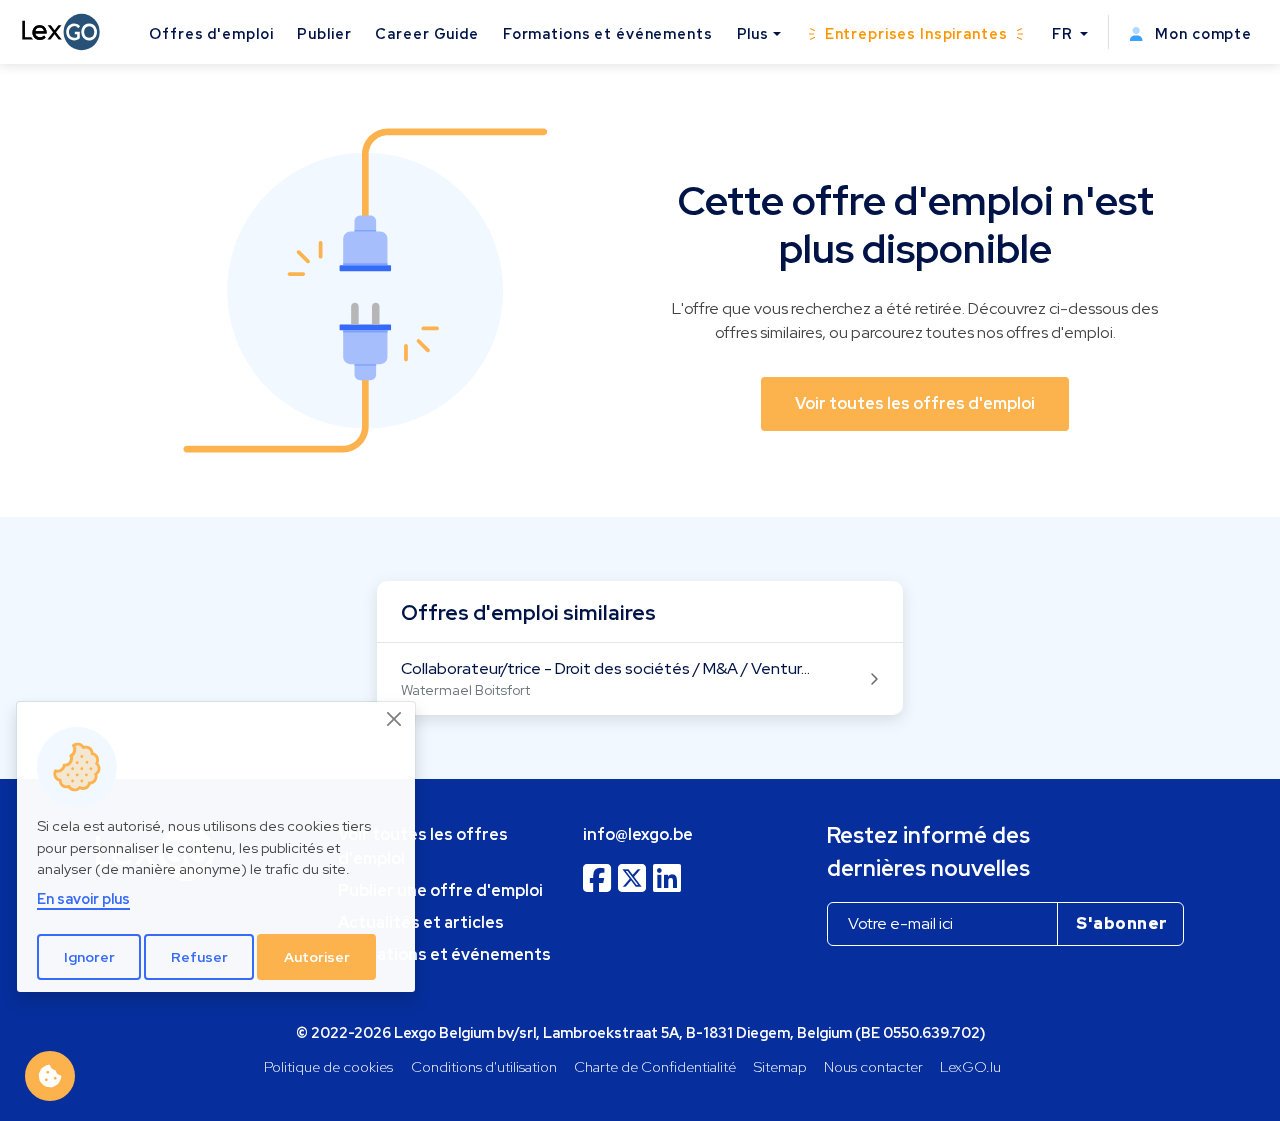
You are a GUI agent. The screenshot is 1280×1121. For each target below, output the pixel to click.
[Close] (395, 719)
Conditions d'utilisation (484, 1066)
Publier (324, 33)
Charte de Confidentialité (655, 1066)
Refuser (199, 956)
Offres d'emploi (211, 33)
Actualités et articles (421, 922)
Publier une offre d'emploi (440, 890)
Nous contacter (873, 1066)
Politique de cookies (328, 1066)
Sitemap (780, 1066)
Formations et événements (608, 33)
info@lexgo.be (638, 834)
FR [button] (1064, 33)
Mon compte (1201, 33)
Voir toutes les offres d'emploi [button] (915, 403)
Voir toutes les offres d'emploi (423, 846)
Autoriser (317, 956)
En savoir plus (83, 898)
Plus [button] (753, 33)
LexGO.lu (970, 1066)
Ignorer (89, 956)
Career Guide (426, 33)
